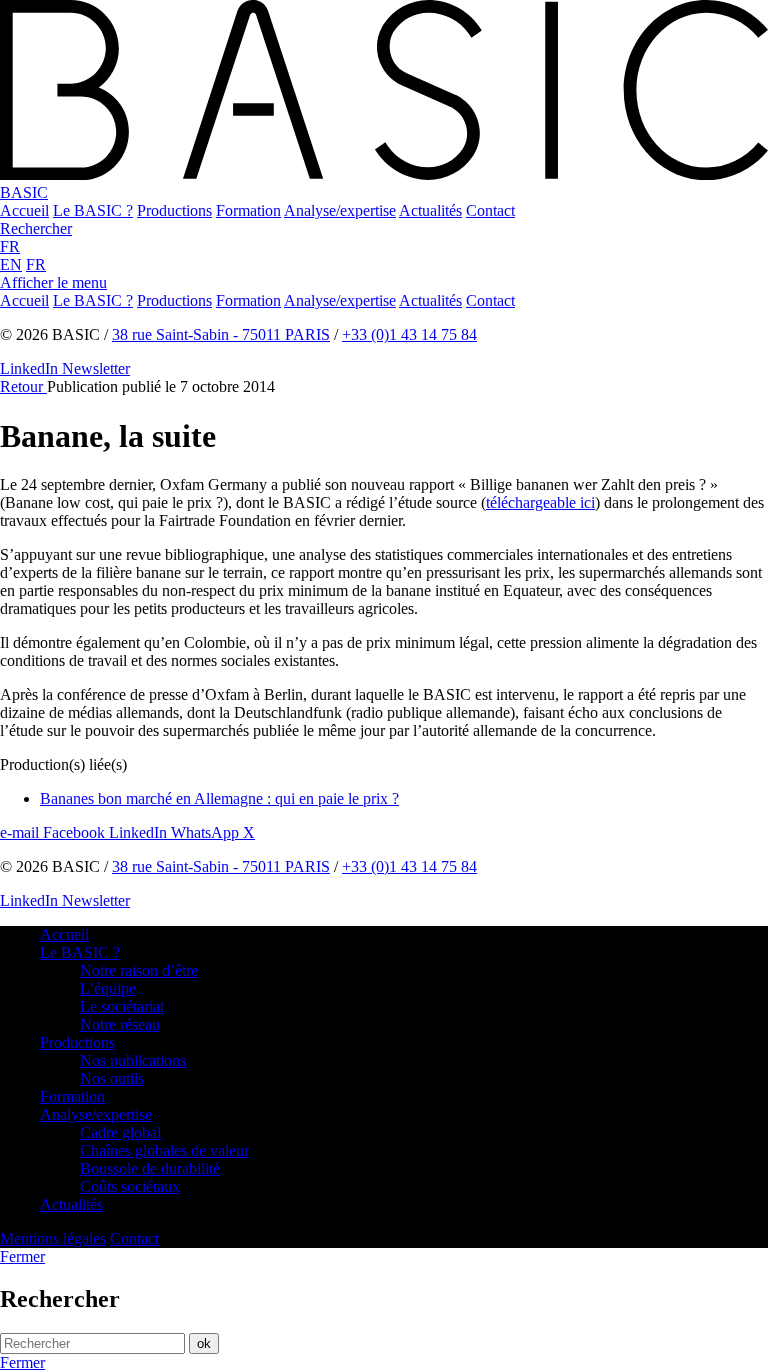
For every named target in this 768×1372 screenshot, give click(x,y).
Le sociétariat (122, 1006)
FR (10, 246)
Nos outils (112, 1078)
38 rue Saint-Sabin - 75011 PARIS (221, 334)
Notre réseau (120, 1024)
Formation (72, 1096)
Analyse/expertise (96, 1114)
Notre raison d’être (139, 970)
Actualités (71, 1204)
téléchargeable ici (540, 502)
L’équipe (108, 988)
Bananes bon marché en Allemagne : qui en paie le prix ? (219, 798)
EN (11, 264)
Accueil (64, 934)
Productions (77, 1042)
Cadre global (120, 1132)
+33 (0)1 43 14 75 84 (409, 334)
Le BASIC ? (80, 952)
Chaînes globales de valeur (164, 1150)
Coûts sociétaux (130, 1186)
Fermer (22, 1362)
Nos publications (133, 1060)
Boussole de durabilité (150, 1168)
